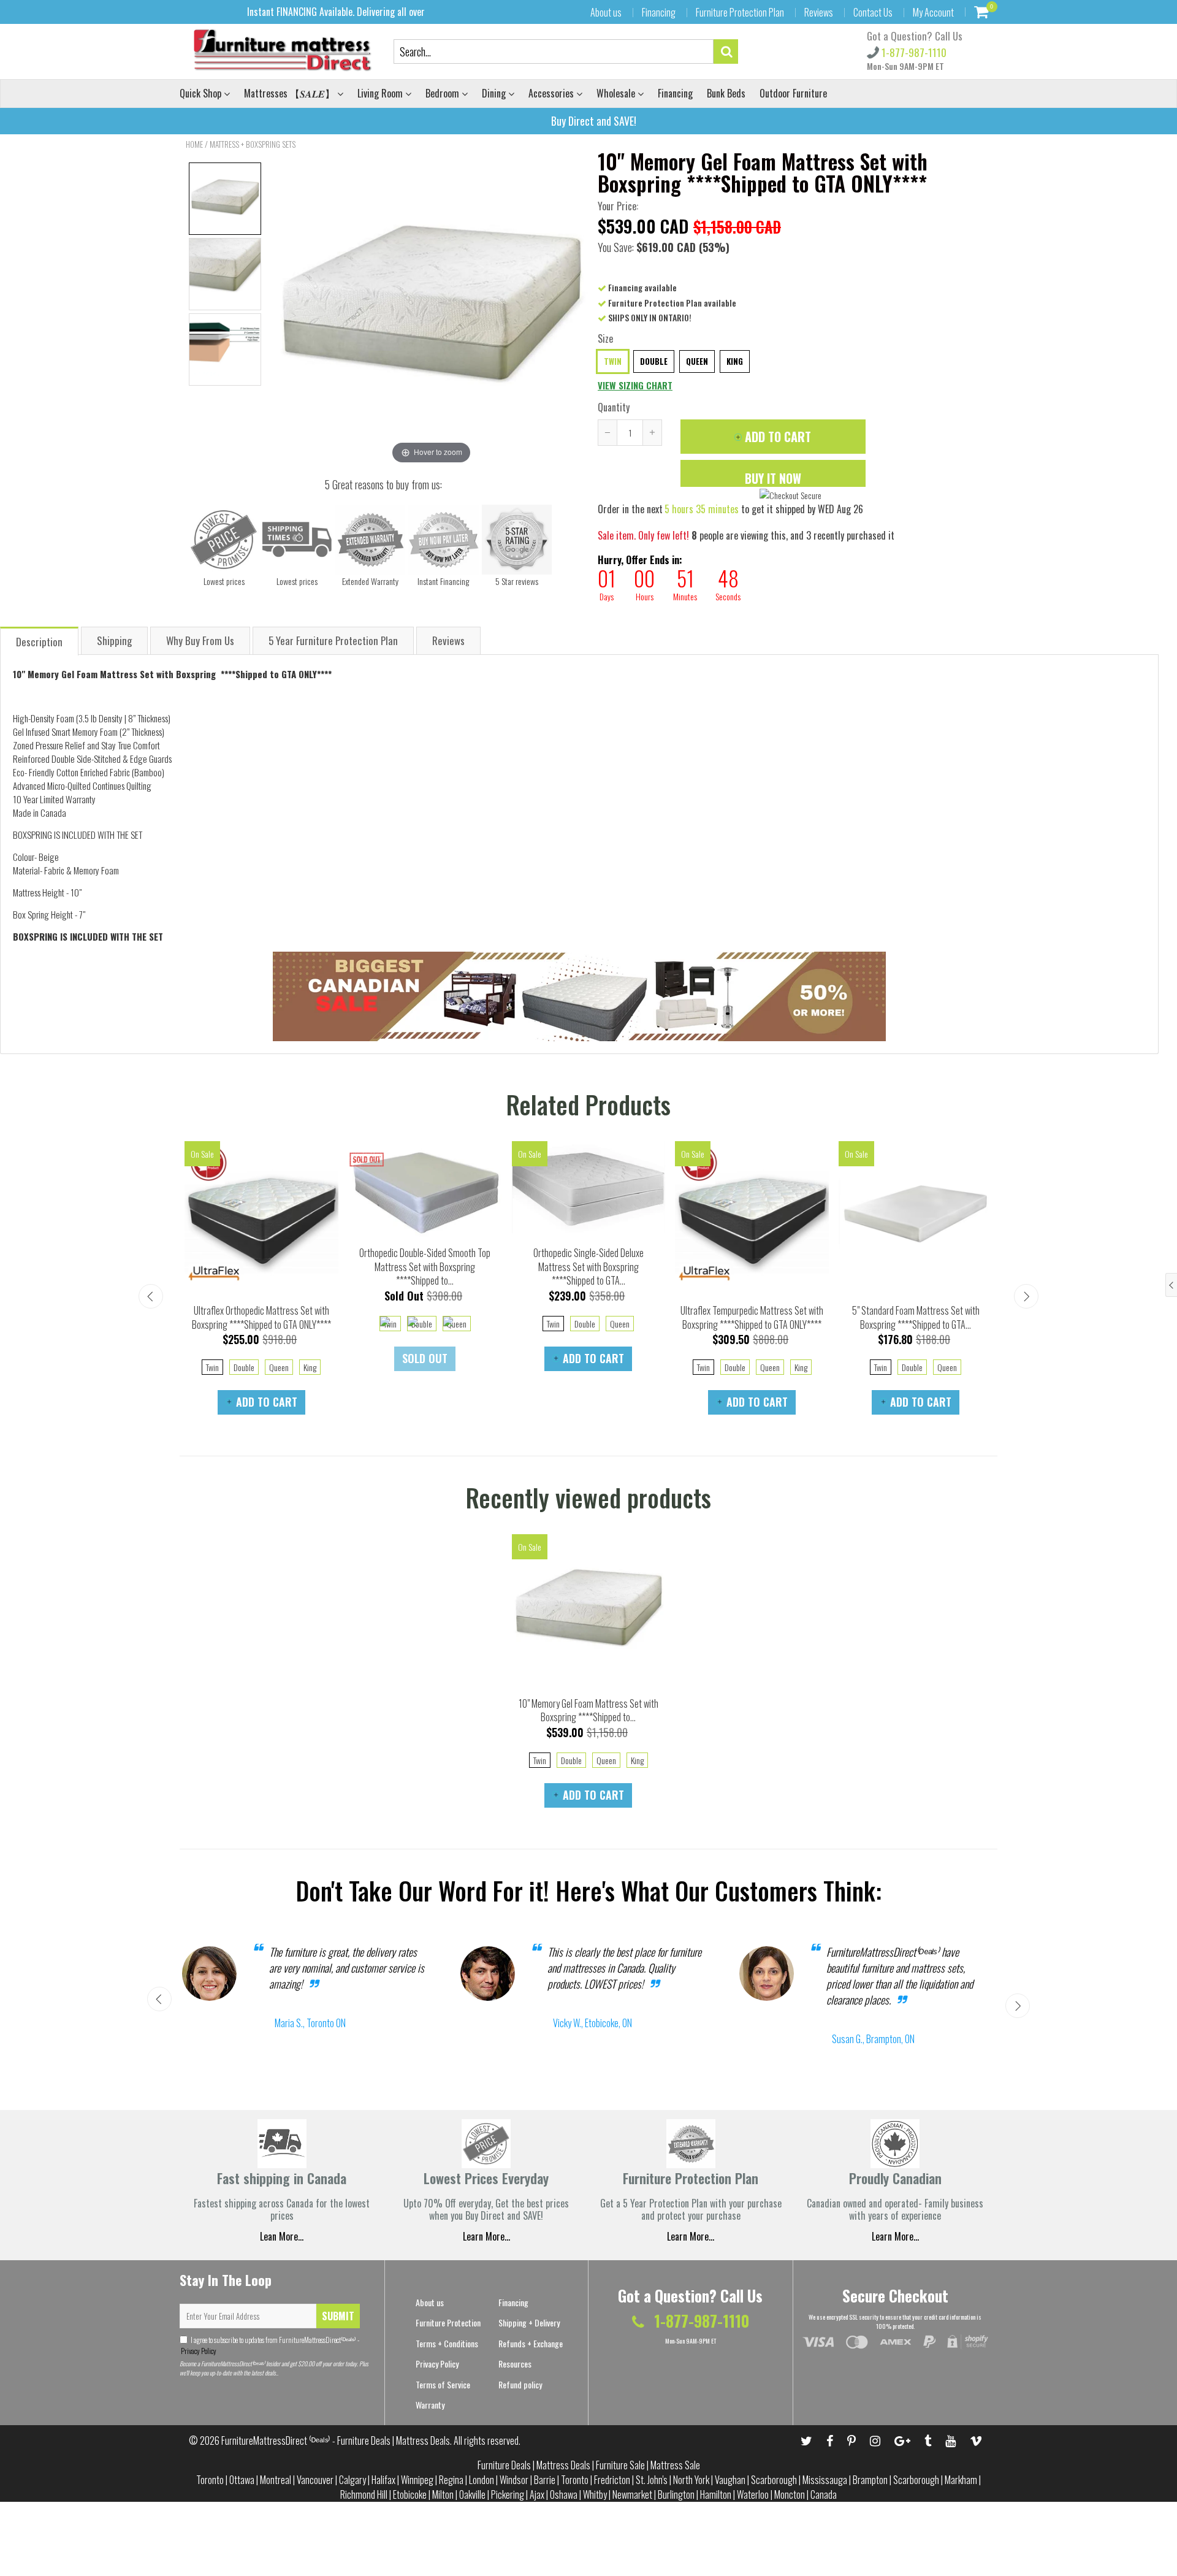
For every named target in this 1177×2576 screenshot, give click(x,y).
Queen (697, 361)
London (482, 2480)
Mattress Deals (563, 2465)
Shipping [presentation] (114, 640)
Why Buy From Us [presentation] (200, 640)
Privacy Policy (198, 2351)
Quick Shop (202, 93)
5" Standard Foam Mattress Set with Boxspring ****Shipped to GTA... (916, 1317)
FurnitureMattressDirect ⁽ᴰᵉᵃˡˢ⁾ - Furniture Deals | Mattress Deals (336, 2440)
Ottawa (242, 2480)
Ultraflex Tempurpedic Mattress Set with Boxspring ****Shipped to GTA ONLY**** (752, 1317)
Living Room (381, 93)
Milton (443, 2494)
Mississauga (825, 2480)
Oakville (472, 2494)
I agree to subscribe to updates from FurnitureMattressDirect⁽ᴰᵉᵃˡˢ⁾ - (269, 2345)
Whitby (595, 2494)
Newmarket (632, 2494)
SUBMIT (338, 2316)
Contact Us (873, 12)
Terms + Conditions (447, 2343)
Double (654, 361)
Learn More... (691, 2236)
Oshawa (564, 2494)
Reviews (819, 12)
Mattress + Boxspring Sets (253, 144)
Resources (515, 2364)
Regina (451, 2480)
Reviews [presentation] (448, 640)
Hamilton (716, 2494)
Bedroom (444, 93)
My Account (933, 12)
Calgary (352, 2480)
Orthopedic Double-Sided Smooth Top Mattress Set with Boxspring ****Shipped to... (425, 1267)
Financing (659, 12)
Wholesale (617, 93)
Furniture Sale (620, 2465)
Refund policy (520, 2384)
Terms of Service (443, 2384)
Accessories (552, 93)
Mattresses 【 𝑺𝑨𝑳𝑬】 (291, 93)
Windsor (514, 2480)
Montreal (276, 2480)
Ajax (537, 2494)
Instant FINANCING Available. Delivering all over (336, 12)
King (735, 361)
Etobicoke (410, 2494)
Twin (613, 361)
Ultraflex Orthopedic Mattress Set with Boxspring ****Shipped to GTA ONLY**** (261, 1317)
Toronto (210, 2480)
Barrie (545, 2480)
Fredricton (612, 2480)
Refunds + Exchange (531, 2343)
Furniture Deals (504, 2465)
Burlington (676, 2494)
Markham (961, 2480)
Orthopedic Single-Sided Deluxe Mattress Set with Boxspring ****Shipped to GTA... (588, 1267)
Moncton (790, 2494)
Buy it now (773, 478)
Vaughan (730, 2480)
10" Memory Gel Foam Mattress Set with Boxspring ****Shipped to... (588, 1710)
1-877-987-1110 (913, 52)
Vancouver (315, 2480)
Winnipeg (417, 2480)
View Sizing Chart (635, 385)
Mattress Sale (675, 2465)
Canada (824, 2494)
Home (194, 144)
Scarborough (774, 2480)
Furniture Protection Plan (740, 12)
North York (691, 2480)
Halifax (383, 2480)
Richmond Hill (364, 2494)
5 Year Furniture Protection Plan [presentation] (333, 640)
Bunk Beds (726, 93)
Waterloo (753, 2494)
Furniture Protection (448, 2322)
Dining (495, 93)
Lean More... (282, 2236)
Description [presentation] (39, 642)
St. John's (652, 2480)
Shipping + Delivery (529, 2322)
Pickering (508, 2494)
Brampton (870, 2480)
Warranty (430, 2405)
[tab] (40, 640)
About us (606, 12)
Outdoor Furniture (793, 93)
